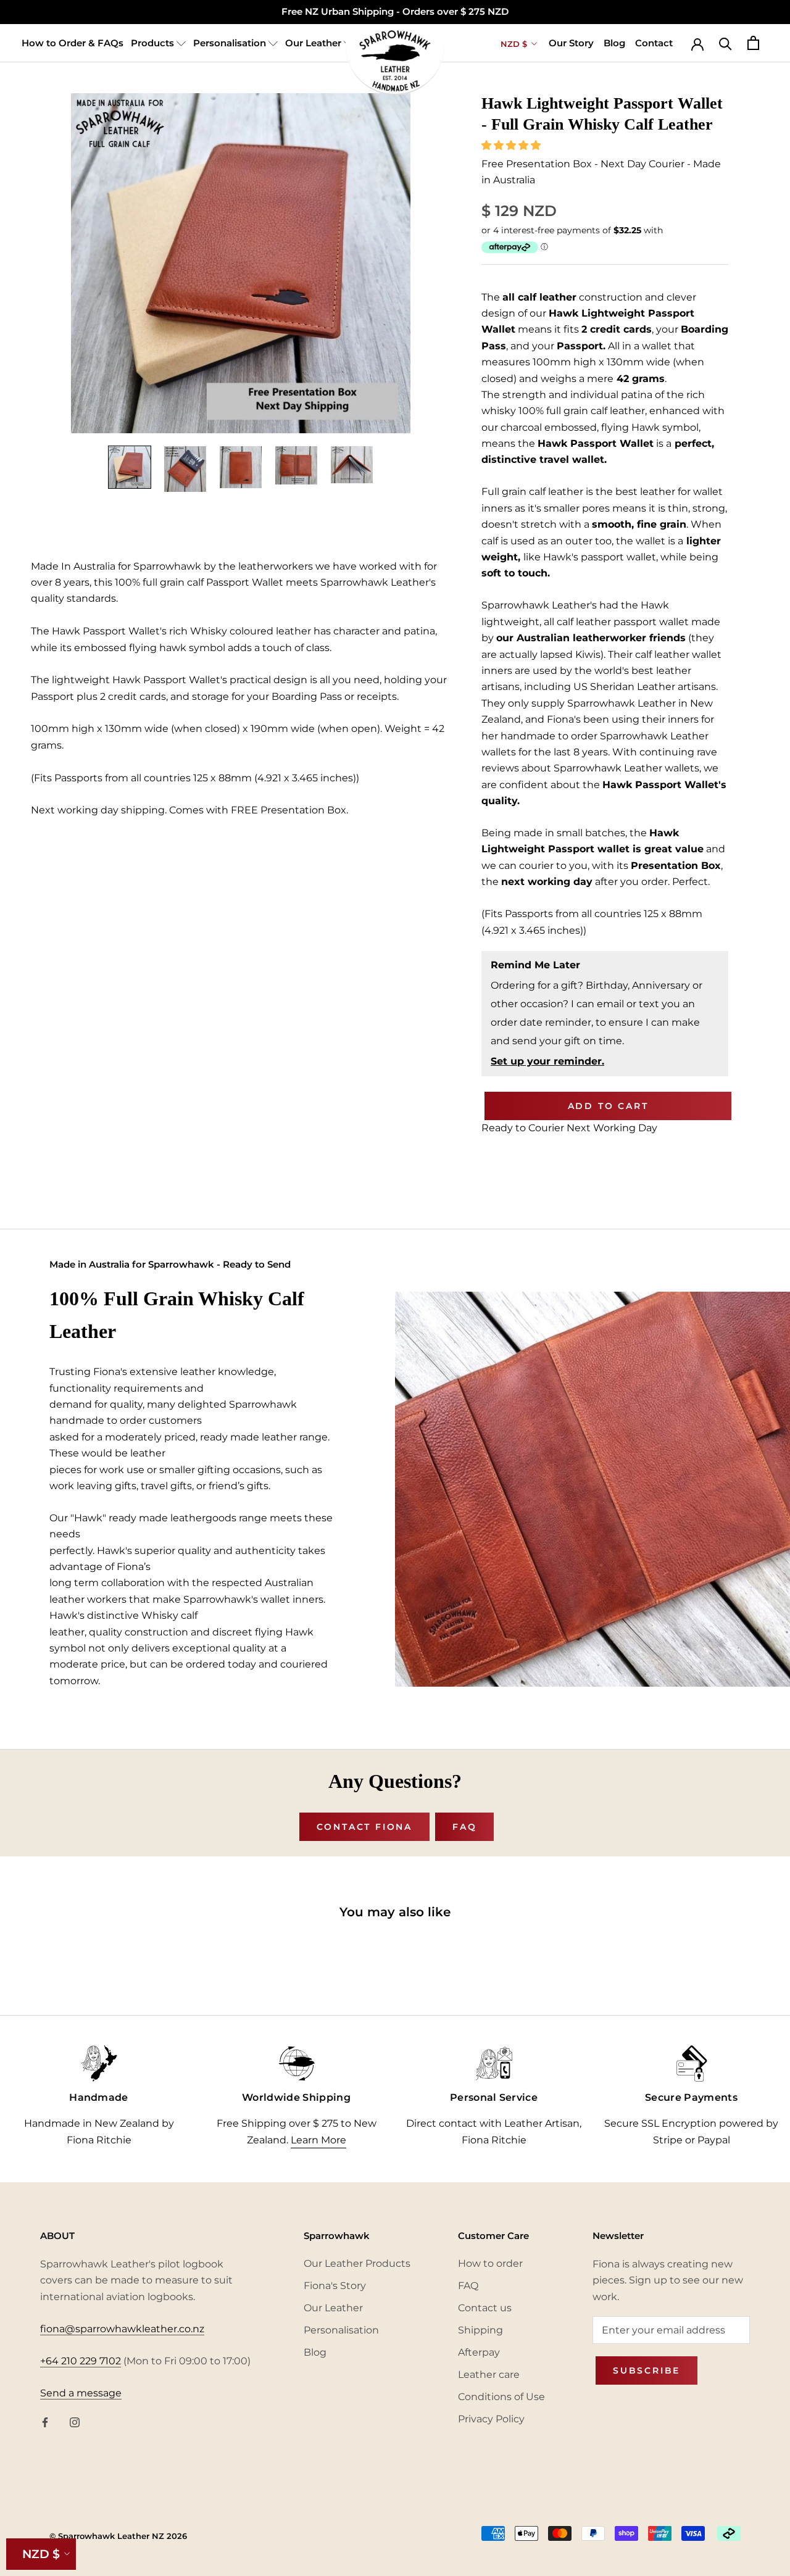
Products (154, 43)
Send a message (81, 2393)
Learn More (318, 2140)
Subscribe (647, 2370)
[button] (512, 145)
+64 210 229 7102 (81, 2361)
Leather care (489, 2374)
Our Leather (314, 43)
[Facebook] (45, 2422)
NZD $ (41, 2554)
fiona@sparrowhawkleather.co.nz (122, 2329)
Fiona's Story (335, 2286)
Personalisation (231, 43)
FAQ (464, 1827)
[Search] (726, 43)
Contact (654, 43)
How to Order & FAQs (73, 43)
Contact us (485, 2308)
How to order (490, 2263)
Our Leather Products (357, 2263)
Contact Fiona (364, 1827)
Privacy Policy (491, 2419)
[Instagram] (75, 2422)
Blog (614, 43)
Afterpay (479, 2352)
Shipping (480, 2330)
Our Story (571, 43)
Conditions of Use (501, 2397)
